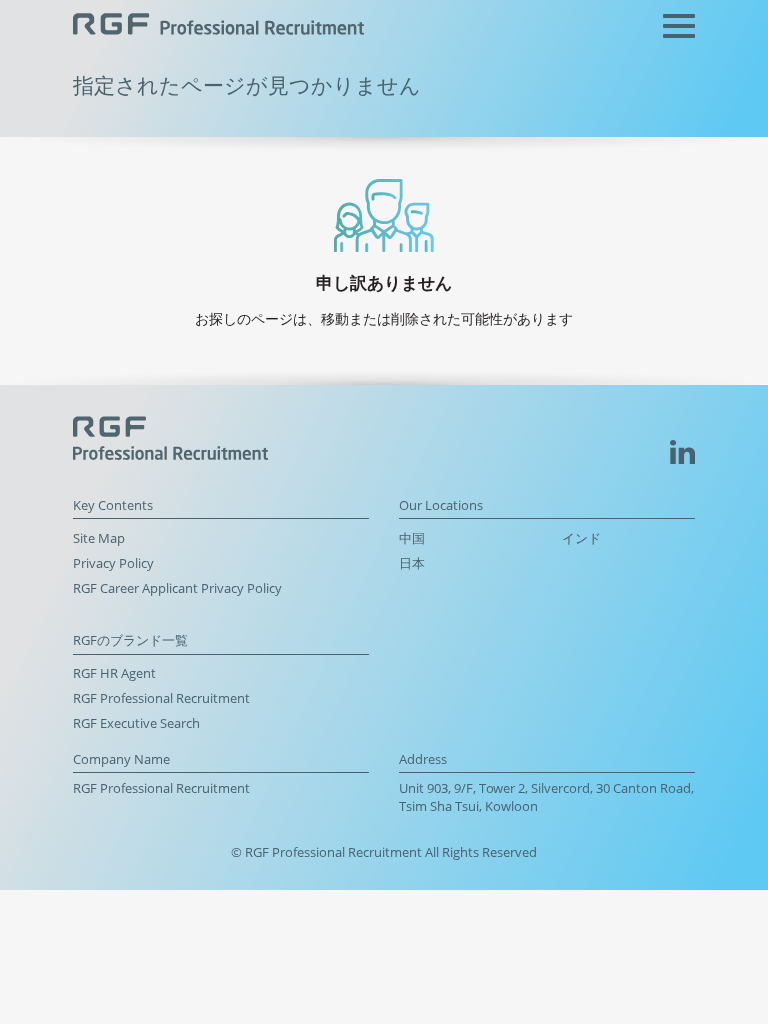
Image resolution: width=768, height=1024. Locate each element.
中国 (412, 538)
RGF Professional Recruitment (161, 698)
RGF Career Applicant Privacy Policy (177, 588)
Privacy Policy (113, 563)
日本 (412, 563)
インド (581, 538)
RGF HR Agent (114, 673)
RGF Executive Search (136, 723)
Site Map (99, 538)
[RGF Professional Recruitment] (218, 26)
